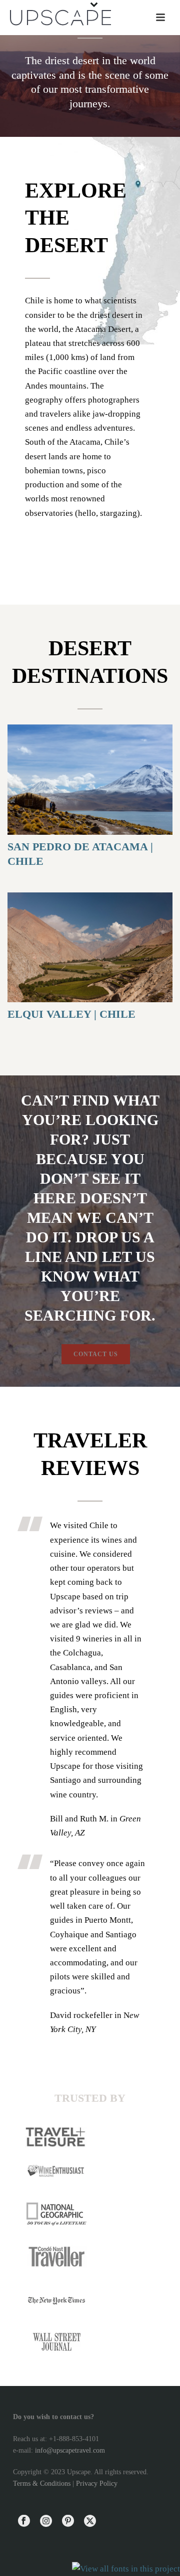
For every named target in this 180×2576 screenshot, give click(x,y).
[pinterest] (68, 2522)
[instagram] (46, 2522)
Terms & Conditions (42, 2483)
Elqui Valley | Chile (71, 1014)
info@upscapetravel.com (70, 2450)
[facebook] (24, 2522)
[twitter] (90, 2522)
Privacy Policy (97, 2483)
